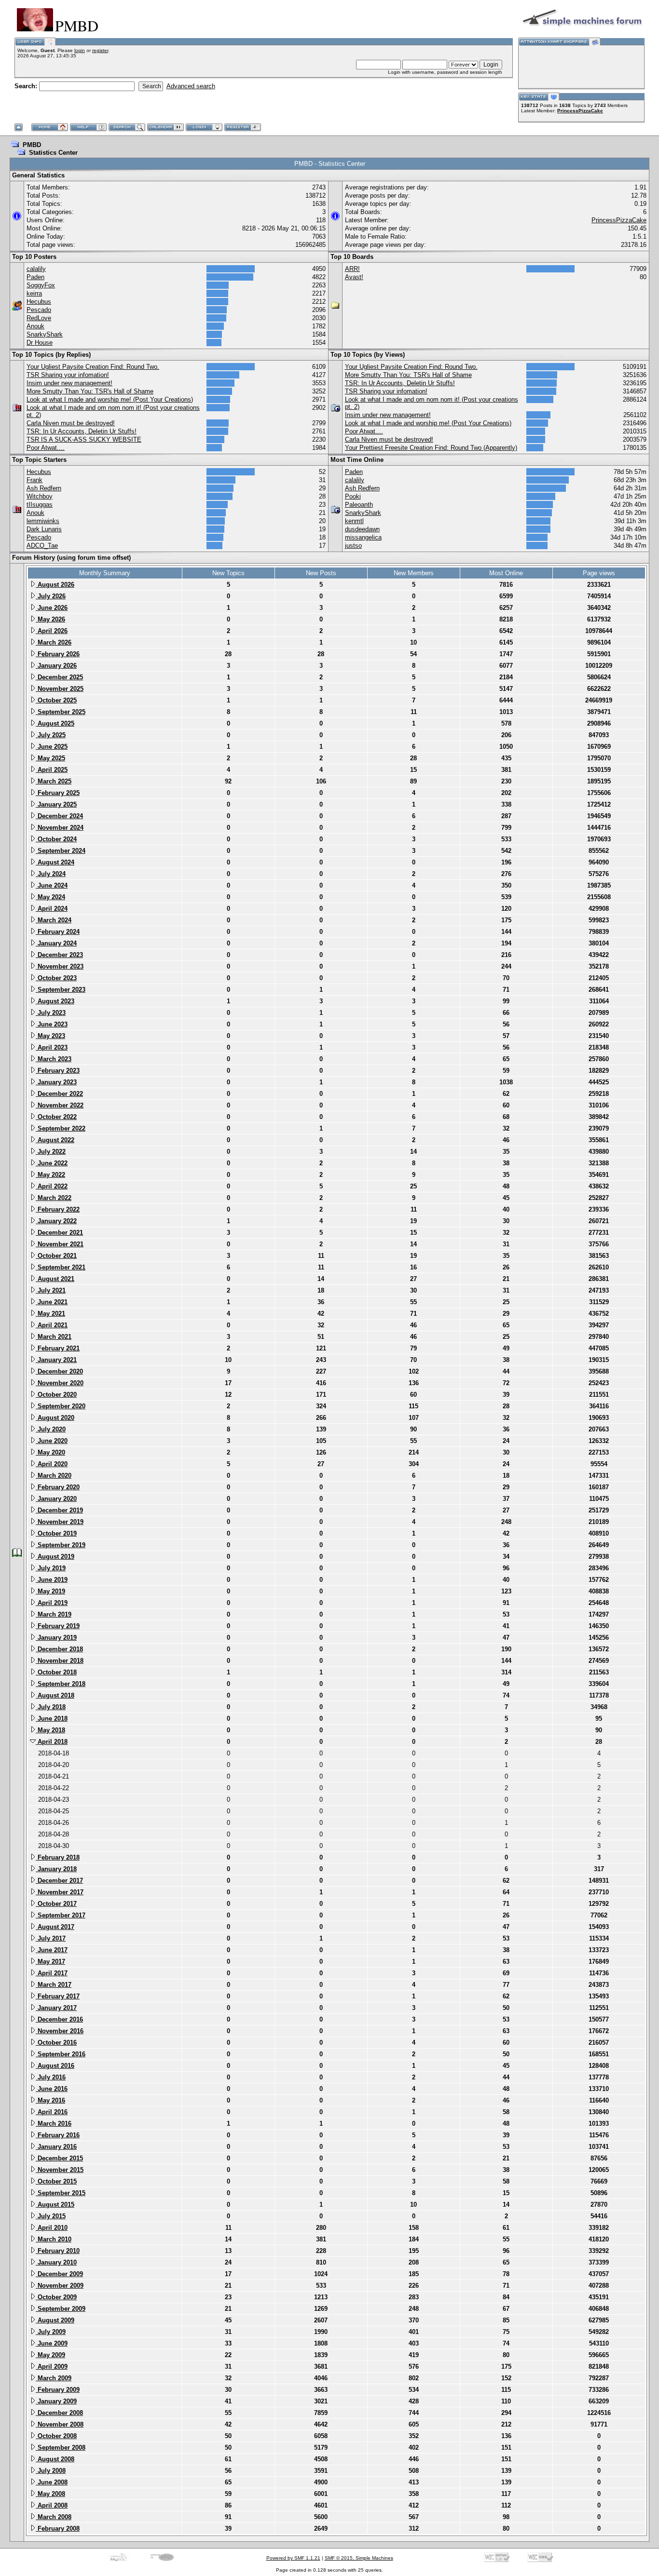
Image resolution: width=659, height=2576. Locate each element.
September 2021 (61, 1267)
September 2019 (61, 1545)
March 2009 (54, 2378)
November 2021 (60, 1244)
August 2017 (55, 1927)
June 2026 (52, 608)
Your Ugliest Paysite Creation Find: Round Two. (93, 367)
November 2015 (60, 2170)
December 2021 (59, 1233)
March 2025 (54, 781)
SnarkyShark (45, 334)
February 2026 (58, 654)
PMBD (32, 145)
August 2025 (55, 723)
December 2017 (59, 1881)
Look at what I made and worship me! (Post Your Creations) (110, 399)
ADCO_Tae (42, 546)
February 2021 (58, 1348)
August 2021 (55, 1279)
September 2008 (61, 2448)
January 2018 (56, 1869)
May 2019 (50, 1591)
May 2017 (50, 1962)
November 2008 (60, 2424)
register (100, 50)
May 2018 (50, 1730)
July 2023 (51, 1013)
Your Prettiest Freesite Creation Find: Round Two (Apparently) (431, 448)
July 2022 (51, 1152)
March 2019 (54, 1614)
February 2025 (58, 793)
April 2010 (52, 2228)
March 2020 (54, 1476)
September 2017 (61, 1915)
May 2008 (50, 2494)
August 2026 (55, 585)
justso (353, 546)
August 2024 (55, 862)
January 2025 (56, 804)
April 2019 (52, 1603)
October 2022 (56, 1117)
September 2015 (61, 2193)
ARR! (352, 269)
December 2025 (59, 677)
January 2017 (56, 2008)
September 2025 (61, 712)
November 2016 (60, 2031)
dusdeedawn (362, 529)
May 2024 (50, 897)
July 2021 (51, 1290)
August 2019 (55, 1557)
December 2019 (59, 1510)
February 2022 (58, 1209)
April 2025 (52, 770)
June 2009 (52, 2343)
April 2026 (52, 631)
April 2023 (52, 1047)
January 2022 (56, 1221)
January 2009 (56, 2401)
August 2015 (55, 2205)
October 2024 (56, 839)
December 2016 (59, 2019)
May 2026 (50, 619)
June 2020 (52, 1441)
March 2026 (54, 642)
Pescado (39, 310)
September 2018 (61, 1684)
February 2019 (58, 1626)
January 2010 (56, 2262)
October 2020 (56, 1395)
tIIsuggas (40, 505)
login (80, 50)
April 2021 (52, 1325)
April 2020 (52, 1464)
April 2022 (52, 1186)
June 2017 (52, 1950)
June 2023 (52, 1024)
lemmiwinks (43, 521)
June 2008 (52, 2482)
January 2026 (56, 666)
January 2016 (56, 2147)
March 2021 (54, 1337)
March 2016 (54, 2124)
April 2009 (52, 2367)
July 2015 (51, 2216)
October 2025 (56, 700)
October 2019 (56, 1533)
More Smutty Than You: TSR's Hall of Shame (90, 391)
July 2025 (51, 735)
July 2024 (51, 874)
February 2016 (58, 2135)
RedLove (39, 318)
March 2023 (54, 1059)
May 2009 (50, 2355)
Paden (35, 277)
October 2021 (56, 1256)
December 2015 (59, 2158)
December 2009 (59, 2274)
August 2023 (55, 1001)
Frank (34, 480)
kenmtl (354, 521)
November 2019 (60, 1522)
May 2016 (50, 2100)
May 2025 (50, 758)
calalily (36, 269)
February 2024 (58, 932)
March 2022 (54, 1198)
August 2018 (55, 1695)
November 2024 (60, 828)
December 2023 (59, 955)
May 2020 (50, 1452)
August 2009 (55, 2320)
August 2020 (55, 1418)
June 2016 (52, 2089)
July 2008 (51, 2471)
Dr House (40, 343)
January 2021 (56, 1360)
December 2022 (59, 1094)
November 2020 (60, 1383)
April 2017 (52, 1973)
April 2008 (52, 2505)
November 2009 (60, 2286)
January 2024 (56, 943)
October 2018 (56, 1672)
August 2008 (55, 2459)
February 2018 (58, 1857)
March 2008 (54, 2517)
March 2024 (54, 920)
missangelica (363, 537)
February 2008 (58, 2529)
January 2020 (56, 1499)
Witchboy (40, 496)
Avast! (354, 277)
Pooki (353, 496)
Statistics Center (53, 153)
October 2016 (56, 2043)
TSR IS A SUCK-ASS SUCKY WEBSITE (84, 439)
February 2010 (58, 2251)
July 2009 (51, 2332)
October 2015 (56, 2181)
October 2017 (56, 1904)
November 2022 (60, 1105)
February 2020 (58, 1487)
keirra (34, 293)
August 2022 (55, 1140)
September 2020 (61, 1406)
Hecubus (39, 302)
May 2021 (50, 1314)
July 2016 (51, 2077)
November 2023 (60, 966)
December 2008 (59, 2413)
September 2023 (61, 990)
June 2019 (52, 1580)
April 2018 (52, 1742)
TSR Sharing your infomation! (68, 375)
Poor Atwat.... (46, 448)
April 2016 (52, 2112)
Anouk (35, 326)
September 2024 (61, 851)
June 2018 (52, 1719)
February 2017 (58, 1996)
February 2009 (58, 2390)
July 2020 (51, 1429)
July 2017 (51, 1938)
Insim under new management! (69, 383)
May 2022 (50, 1175)
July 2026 (51, 596)
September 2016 (61, 2054)
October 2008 (56, 2436)
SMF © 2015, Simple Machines (359, 2558)
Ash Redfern (44, 488)
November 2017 (60, 1892)
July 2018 (51, 1707)
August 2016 (55, 2066)
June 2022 (52, 1163)
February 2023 (58, 1071)
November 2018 (60, 1661)
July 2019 (51, 1568)
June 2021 (52, 1302)
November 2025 (60, 689)
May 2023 (50, 1036)
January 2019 (56, 1638)
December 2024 (59, 816)
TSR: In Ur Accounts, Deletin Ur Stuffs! (82, 431)
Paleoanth (359, 505)
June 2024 (52, 885)
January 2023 (56, 1082)
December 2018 (59, 1649)
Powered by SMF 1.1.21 (293, 2558)
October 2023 (56, 978)
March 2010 (54, 2239)
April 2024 (52, 909)
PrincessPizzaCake (580, 111)
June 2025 (52, 747)
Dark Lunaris (44, 529)
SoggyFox (41, 285)
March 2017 (54, 1985)
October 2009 (56, 2297)
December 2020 (59, 1371)
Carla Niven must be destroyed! (71, 423)
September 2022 (61, 1128)
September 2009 (61, 2309)
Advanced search (191, 86)
